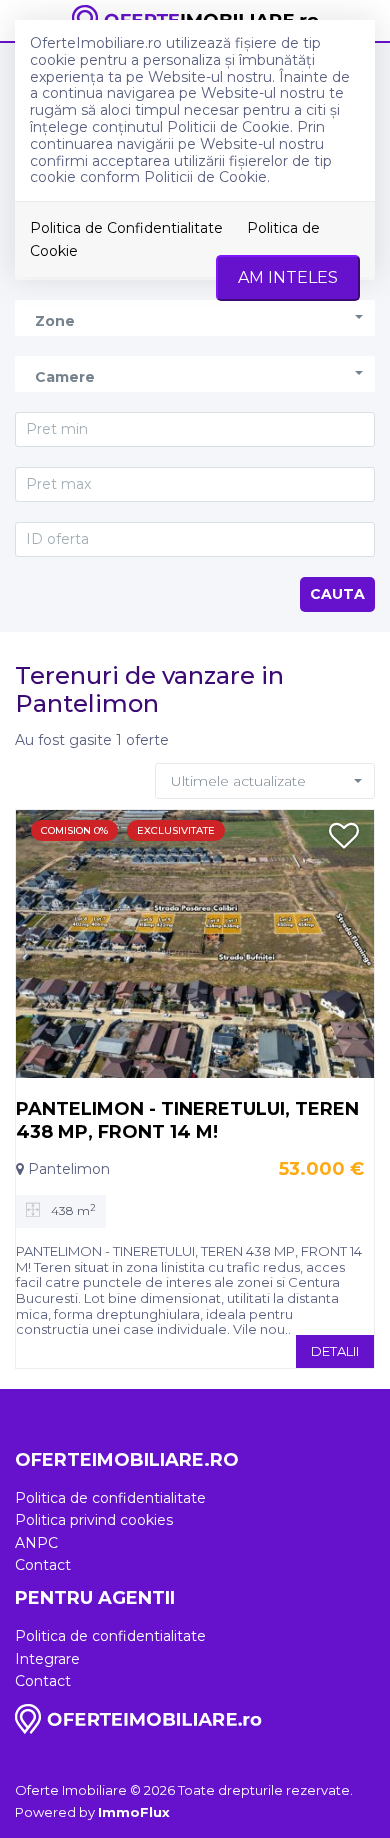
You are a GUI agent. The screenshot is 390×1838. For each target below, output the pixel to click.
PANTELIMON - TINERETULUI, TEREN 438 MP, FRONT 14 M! (187, 1120)
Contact (43, 1565)
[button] (195, 317)
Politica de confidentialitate (110, 1498)
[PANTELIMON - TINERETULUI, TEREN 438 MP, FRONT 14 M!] (195, 943)
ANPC (36, 1543)
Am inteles (288, 277)
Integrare (47, 1659)
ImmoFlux (134, 1812)
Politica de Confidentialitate (126, 228)
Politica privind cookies (94, 1520)
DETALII (335, 1351)
